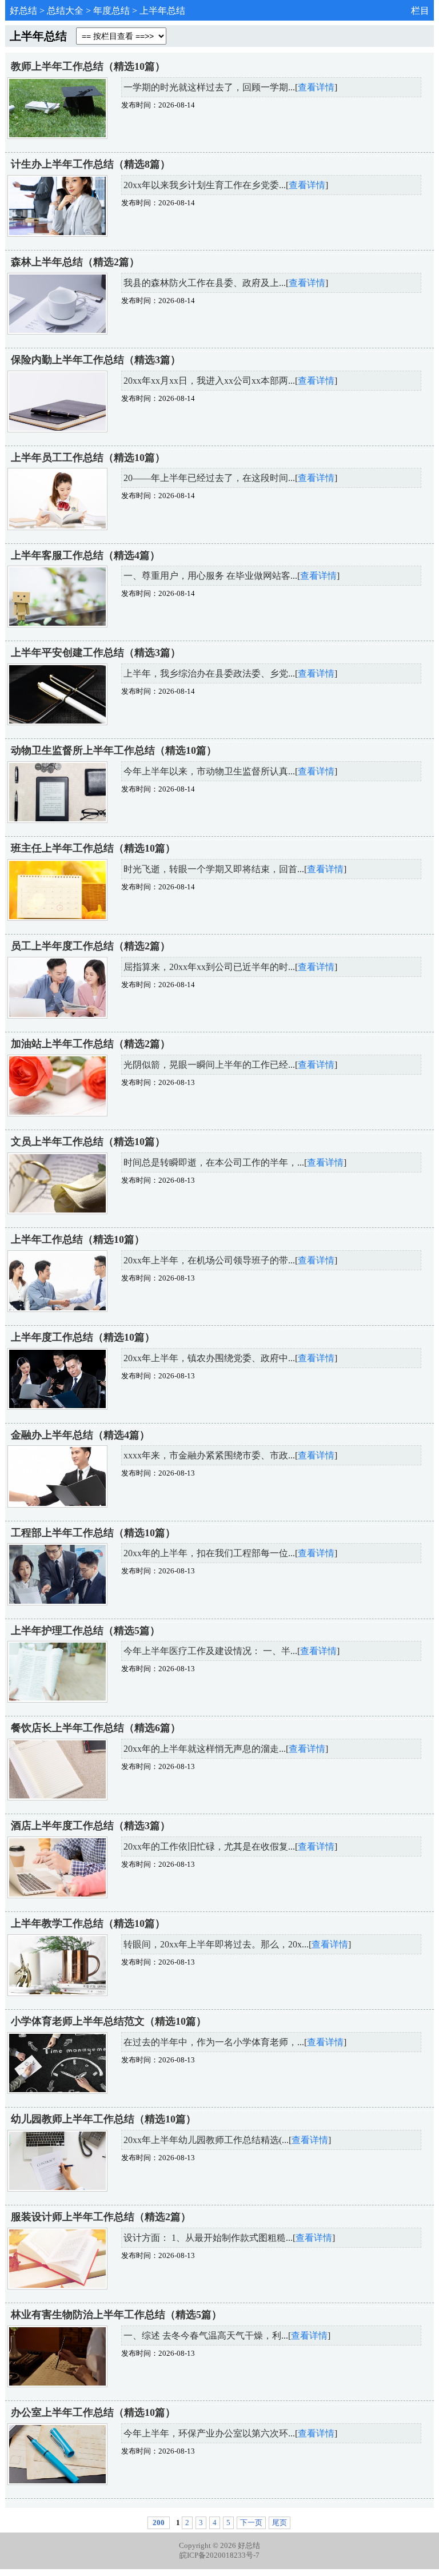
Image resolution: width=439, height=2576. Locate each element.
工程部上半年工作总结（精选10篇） (93, 1533)
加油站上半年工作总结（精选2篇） (91, 1044)
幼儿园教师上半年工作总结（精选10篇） (103, 2119)
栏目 (420, 11)
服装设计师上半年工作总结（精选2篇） (101, 2217)
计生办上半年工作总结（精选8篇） (91, 164)
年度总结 (111, 11)
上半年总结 (162, 11)
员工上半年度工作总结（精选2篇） (91, 946)
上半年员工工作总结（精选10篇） (88, 458)
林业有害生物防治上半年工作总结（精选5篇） (116, 2315)
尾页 (280, 2523)
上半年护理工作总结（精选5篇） (85, 1631)
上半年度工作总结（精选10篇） (83, 1337)
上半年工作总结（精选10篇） (78, 1239)
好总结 (23, 11)
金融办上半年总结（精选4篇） (80, 1435)
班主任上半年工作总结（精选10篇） (93, 848)
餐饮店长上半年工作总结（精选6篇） (96, 1728)
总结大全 (65, 11)
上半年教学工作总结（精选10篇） (88, 1923)
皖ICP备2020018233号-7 (219, 2555)
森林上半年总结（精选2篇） (75, 262)
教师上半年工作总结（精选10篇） (88, 66)
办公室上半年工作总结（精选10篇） (93, 2412)
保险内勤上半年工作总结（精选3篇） (96, 360)
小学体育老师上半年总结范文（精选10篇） (109, 2021)
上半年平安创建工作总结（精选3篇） (96, 653)
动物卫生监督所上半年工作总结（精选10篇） (114, 750)
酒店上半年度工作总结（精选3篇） (91, 1826)
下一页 (251, 2523)
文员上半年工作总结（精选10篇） (88, 1142)
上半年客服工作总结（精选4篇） (85, 555)
